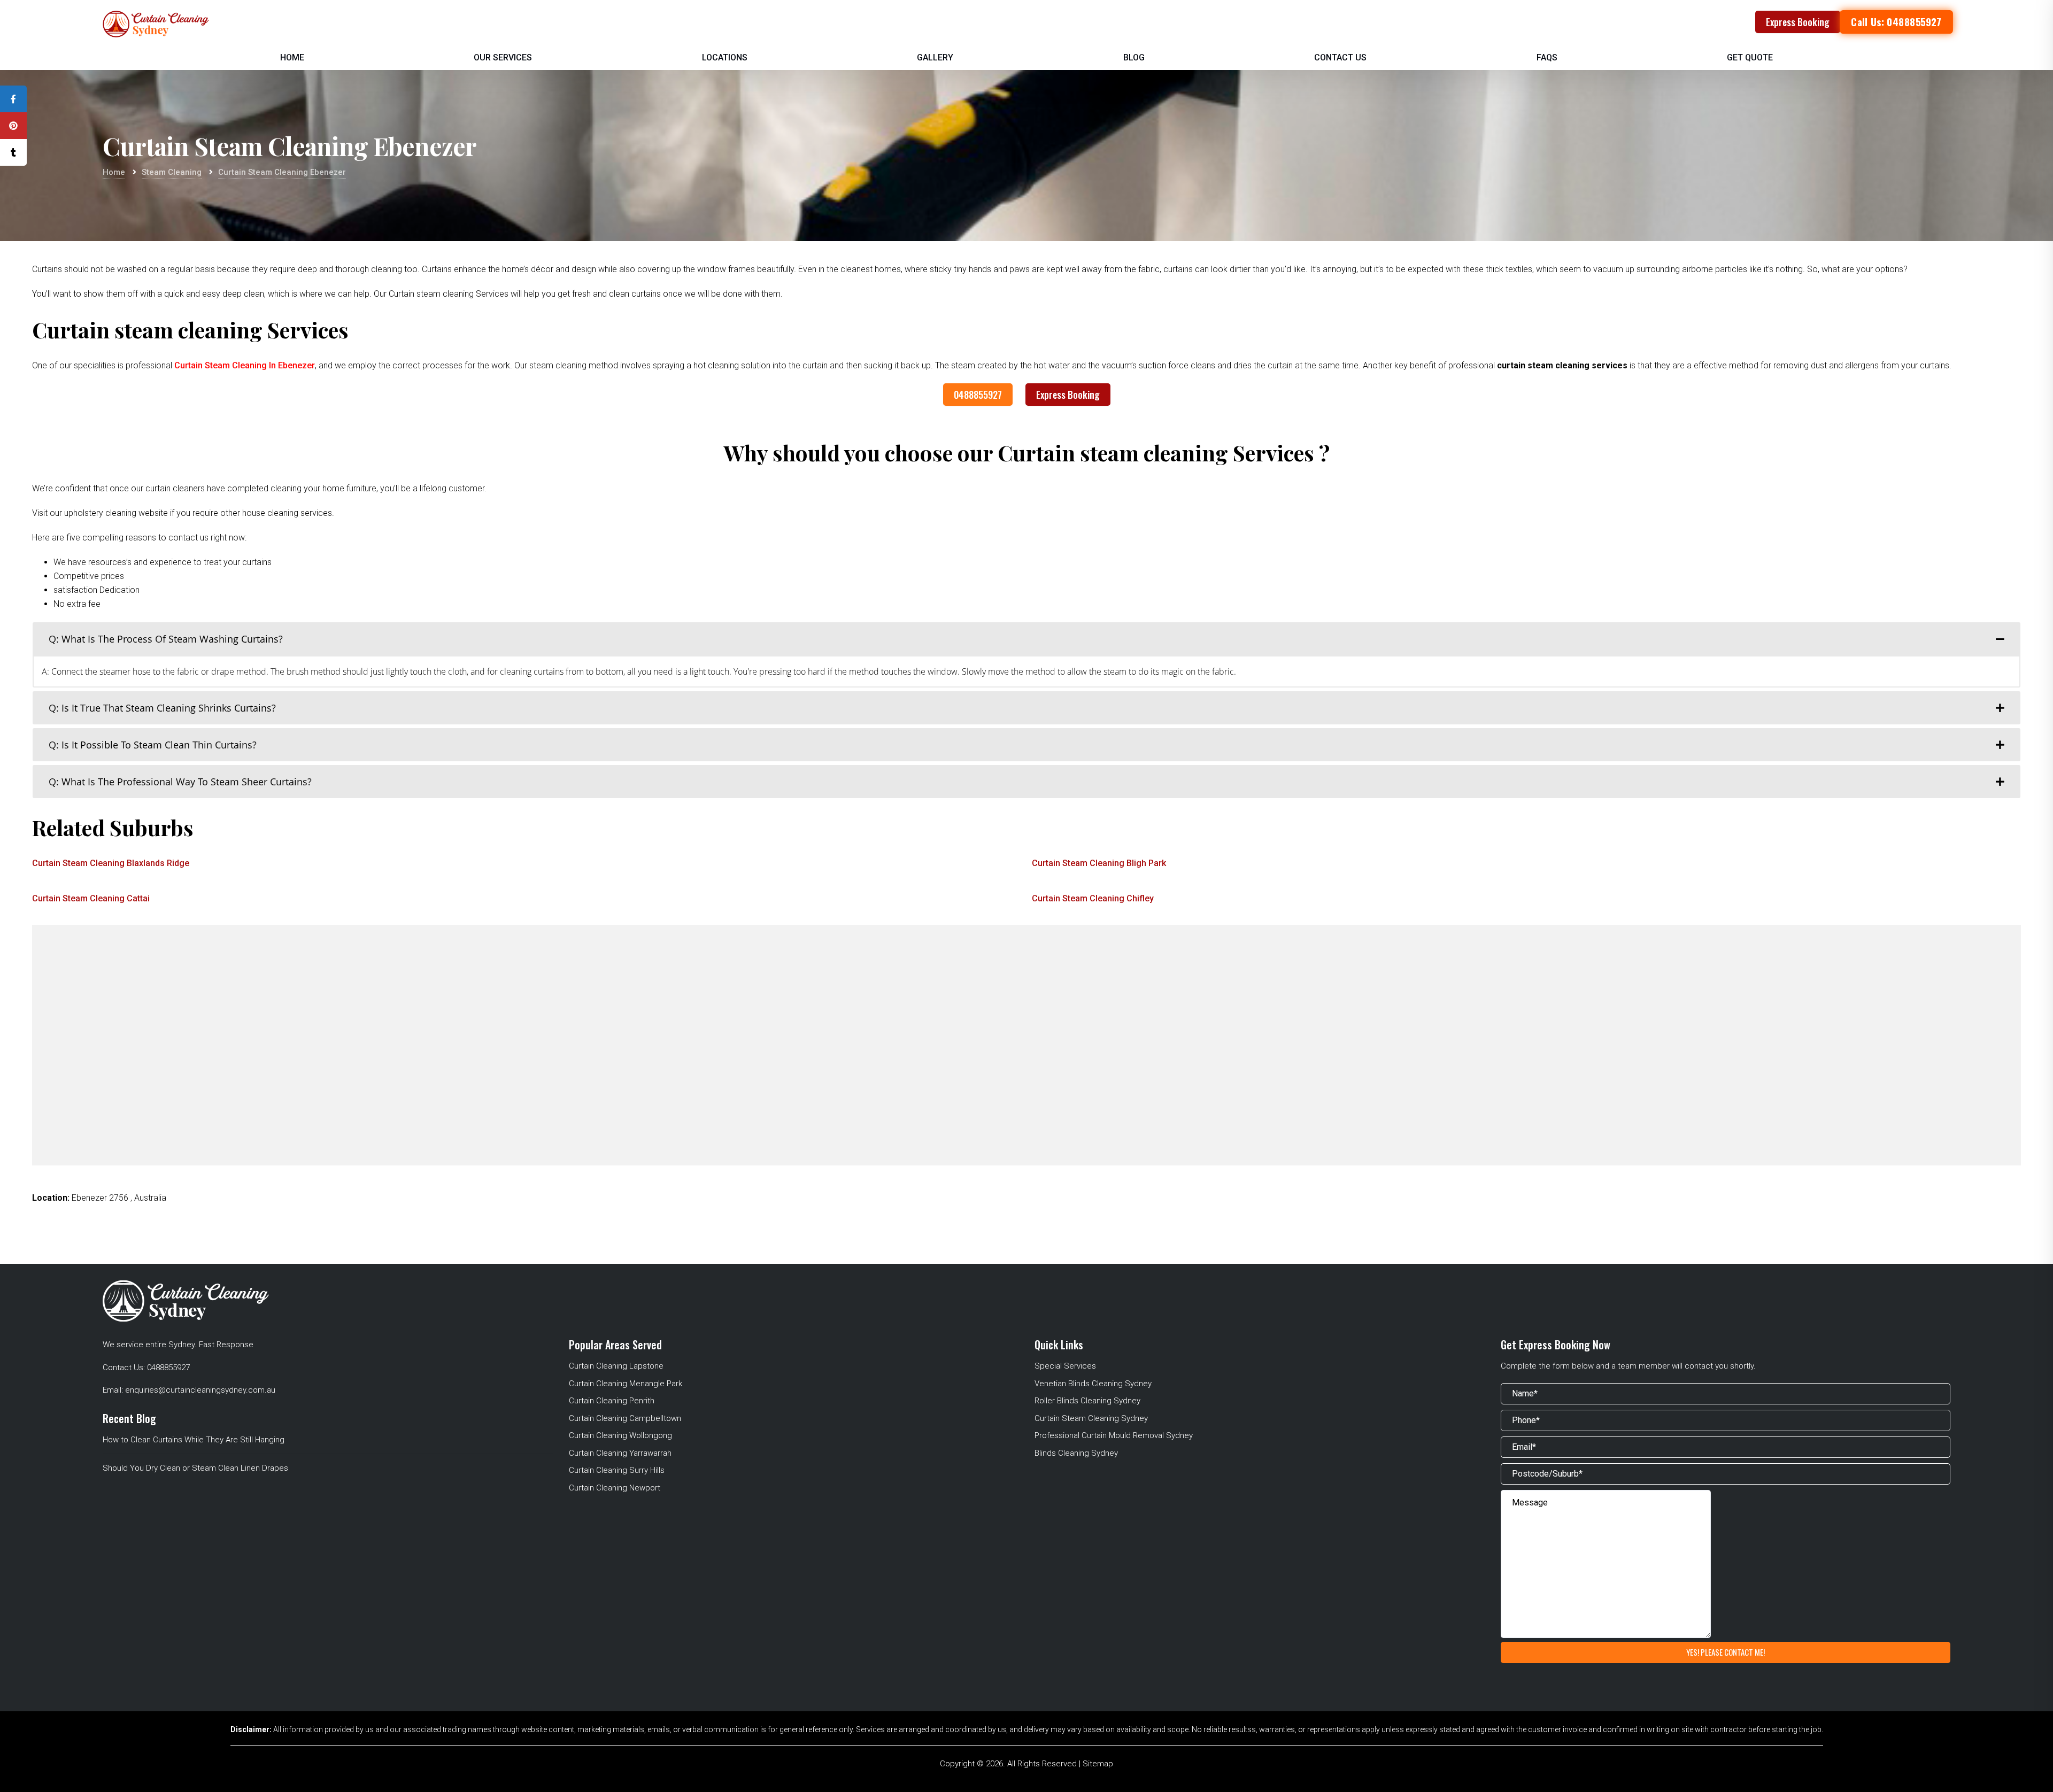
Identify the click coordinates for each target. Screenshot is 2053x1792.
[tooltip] (13, 99)
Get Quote (1750, 57)
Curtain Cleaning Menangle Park (626, 1384)
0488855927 (978, 395)
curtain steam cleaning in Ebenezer (245, 365)
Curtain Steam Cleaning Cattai (91, 898)
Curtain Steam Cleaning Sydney (1091, 1418)
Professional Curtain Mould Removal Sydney (1114, 1435)
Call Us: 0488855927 (1896, 22)
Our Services (503, 57)
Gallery (935, 57)
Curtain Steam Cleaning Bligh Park (1099, 863)
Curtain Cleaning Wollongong (620, 1435)
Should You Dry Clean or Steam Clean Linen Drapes (195, 1468)
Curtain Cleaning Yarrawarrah (620, 1453)
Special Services (1065, 1366)
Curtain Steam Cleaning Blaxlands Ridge (111, 863)
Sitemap (1098, 1764)
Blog (1134, 57)
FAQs (1547, 57)
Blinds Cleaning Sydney (1076, 1453)
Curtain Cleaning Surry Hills (617, 1470)
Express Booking (1798, 22)
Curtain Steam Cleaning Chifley (1093, 898)
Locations (725, 57)
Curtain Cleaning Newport (615, 1488)
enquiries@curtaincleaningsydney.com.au (200, 1390)
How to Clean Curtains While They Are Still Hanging (194, 1440)
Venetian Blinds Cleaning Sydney (1093, 1384)
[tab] (1026, 639)
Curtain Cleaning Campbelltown (625, 1418)
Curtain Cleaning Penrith (612, 1401)
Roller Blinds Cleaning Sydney (1087, 1401)
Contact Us (1340, 57)
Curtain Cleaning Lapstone (616, 1366)
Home (292, 57)
